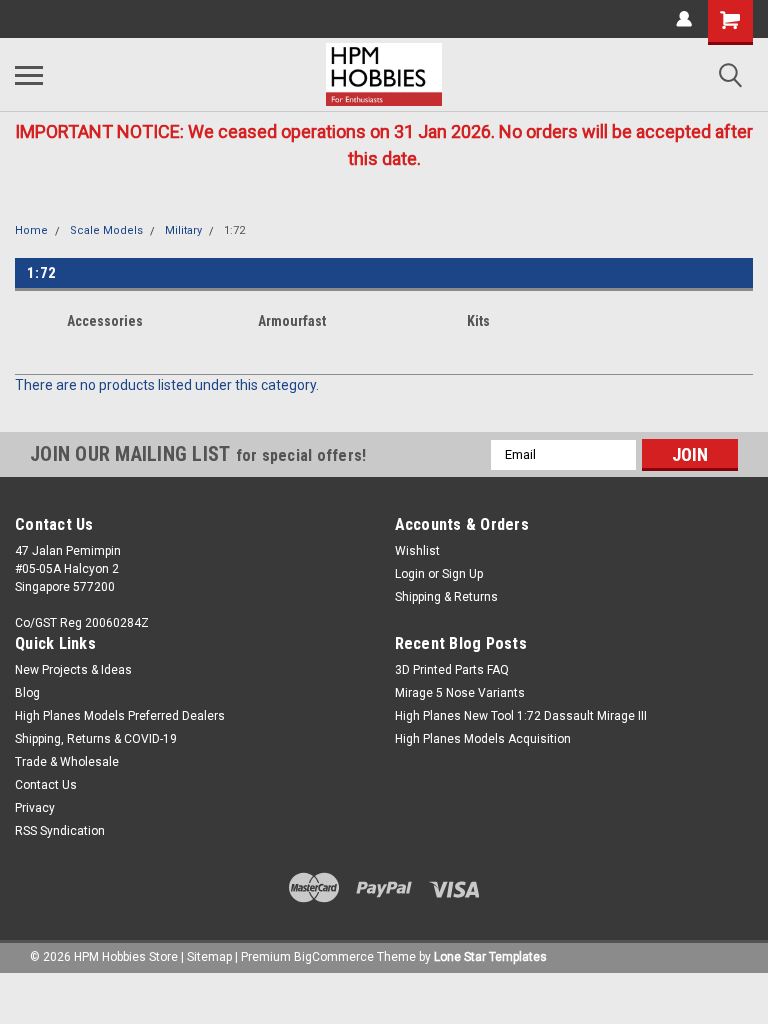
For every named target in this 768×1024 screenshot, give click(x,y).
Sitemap (209, 957)
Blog (27, 693)
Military (183, 230)
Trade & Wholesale (67, 762)
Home (31, 230)
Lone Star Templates (490, 957)
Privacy (35, 808)
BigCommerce (334, 957)
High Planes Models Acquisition (483, 739)
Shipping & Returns (446, 597)
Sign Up (462, 574)
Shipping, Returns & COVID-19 (96, 739)
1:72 (234, 230)
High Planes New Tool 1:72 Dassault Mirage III (521, 716)
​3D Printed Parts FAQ (452, 670)
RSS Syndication (60, 831)
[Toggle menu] (29, 75)
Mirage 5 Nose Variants (460, 693)
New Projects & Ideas (73, 670)
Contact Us (46, 785)
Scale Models (106, 230)
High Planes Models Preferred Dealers (120, 716)
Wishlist (417, 551)
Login (410, 574)
